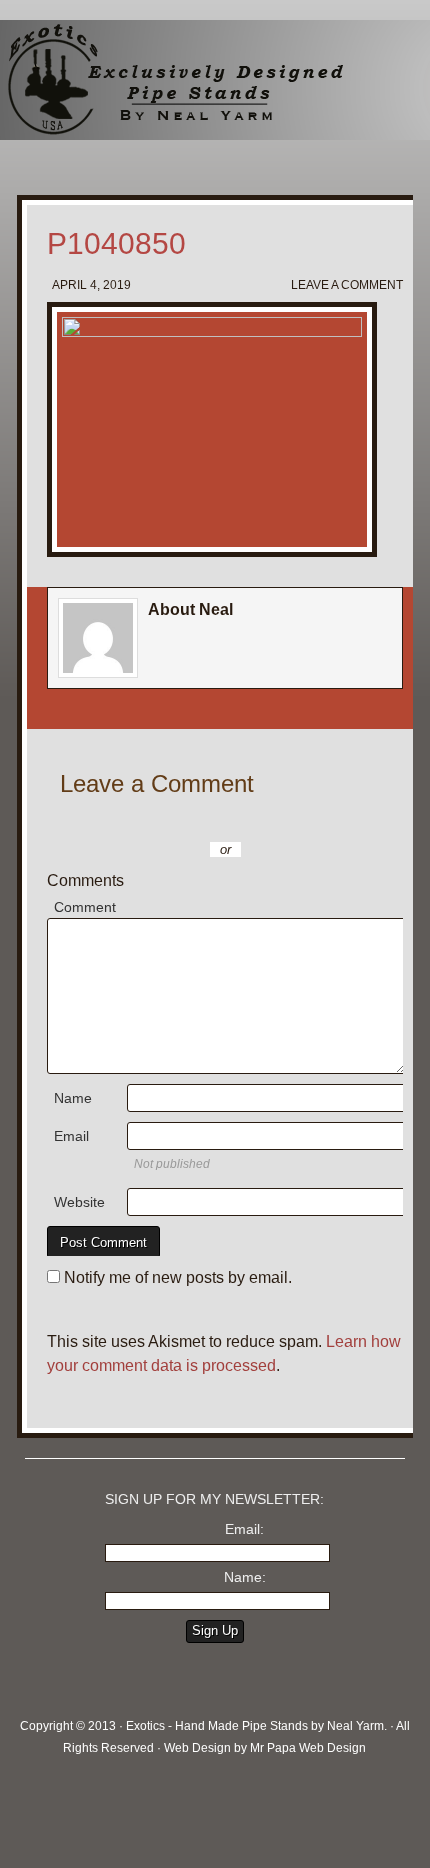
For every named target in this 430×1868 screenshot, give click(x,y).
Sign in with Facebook (317, 820)
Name (73, 1098)
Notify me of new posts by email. (178, 1277)
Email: (244, 1529)
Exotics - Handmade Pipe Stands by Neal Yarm (165, 80)
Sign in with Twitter (137, 820)
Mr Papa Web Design (308, 1748)
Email (71, 1136)
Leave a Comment (347, 285)
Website (79, 1202)
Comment (85, 907)
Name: (245, 1577)
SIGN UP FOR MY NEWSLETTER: (214, 1499)
